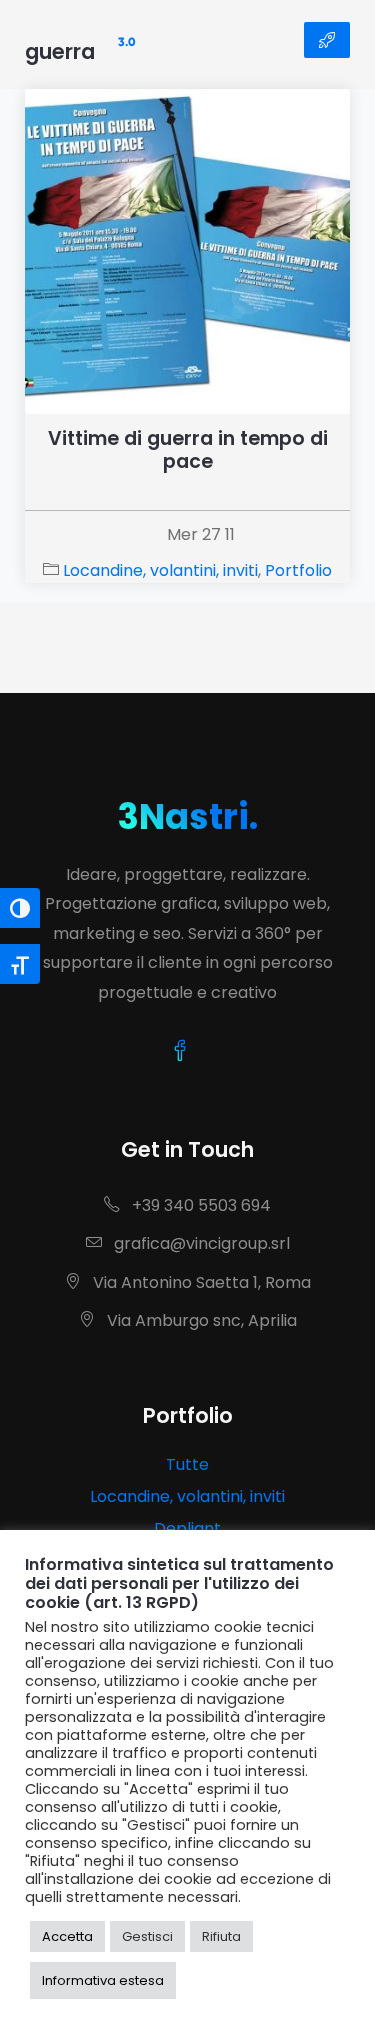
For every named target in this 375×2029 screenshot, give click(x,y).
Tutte (187, 1464)
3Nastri (80, 40)
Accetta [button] (67, 1936)
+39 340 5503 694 (199, 1205)
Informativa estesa (103, 1980)
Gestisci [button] (147, 1936)
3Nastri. (187, 816)
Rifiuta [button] (221, 1936)
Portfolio (298, 570)
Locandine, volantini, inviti (160, 570)
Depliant (187, 1528)
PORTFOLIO (327, 40)
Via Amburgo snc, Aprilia (200, 1320)
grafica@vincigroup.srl (200, 1243)
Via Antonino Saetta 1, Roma (200, 1282)
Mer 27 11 (201, 534)
